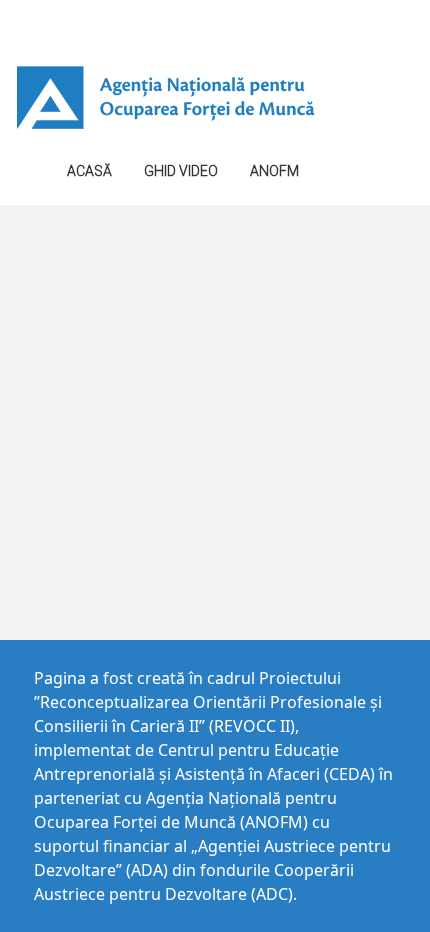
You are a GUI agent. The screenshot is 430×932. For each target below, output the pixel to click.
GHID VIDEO (181, 171)
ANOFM (274, 171)
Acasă (89, 171)
